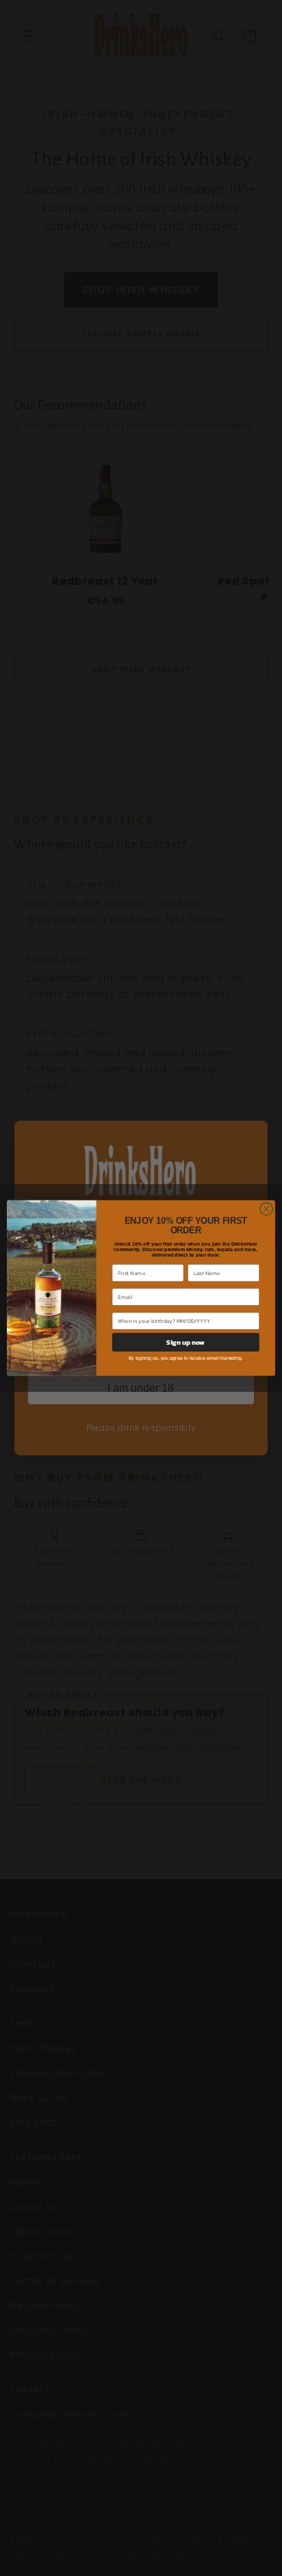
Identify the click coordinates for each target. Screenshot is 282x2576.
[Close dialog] (266, 1209)
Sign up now (185, 1342)
